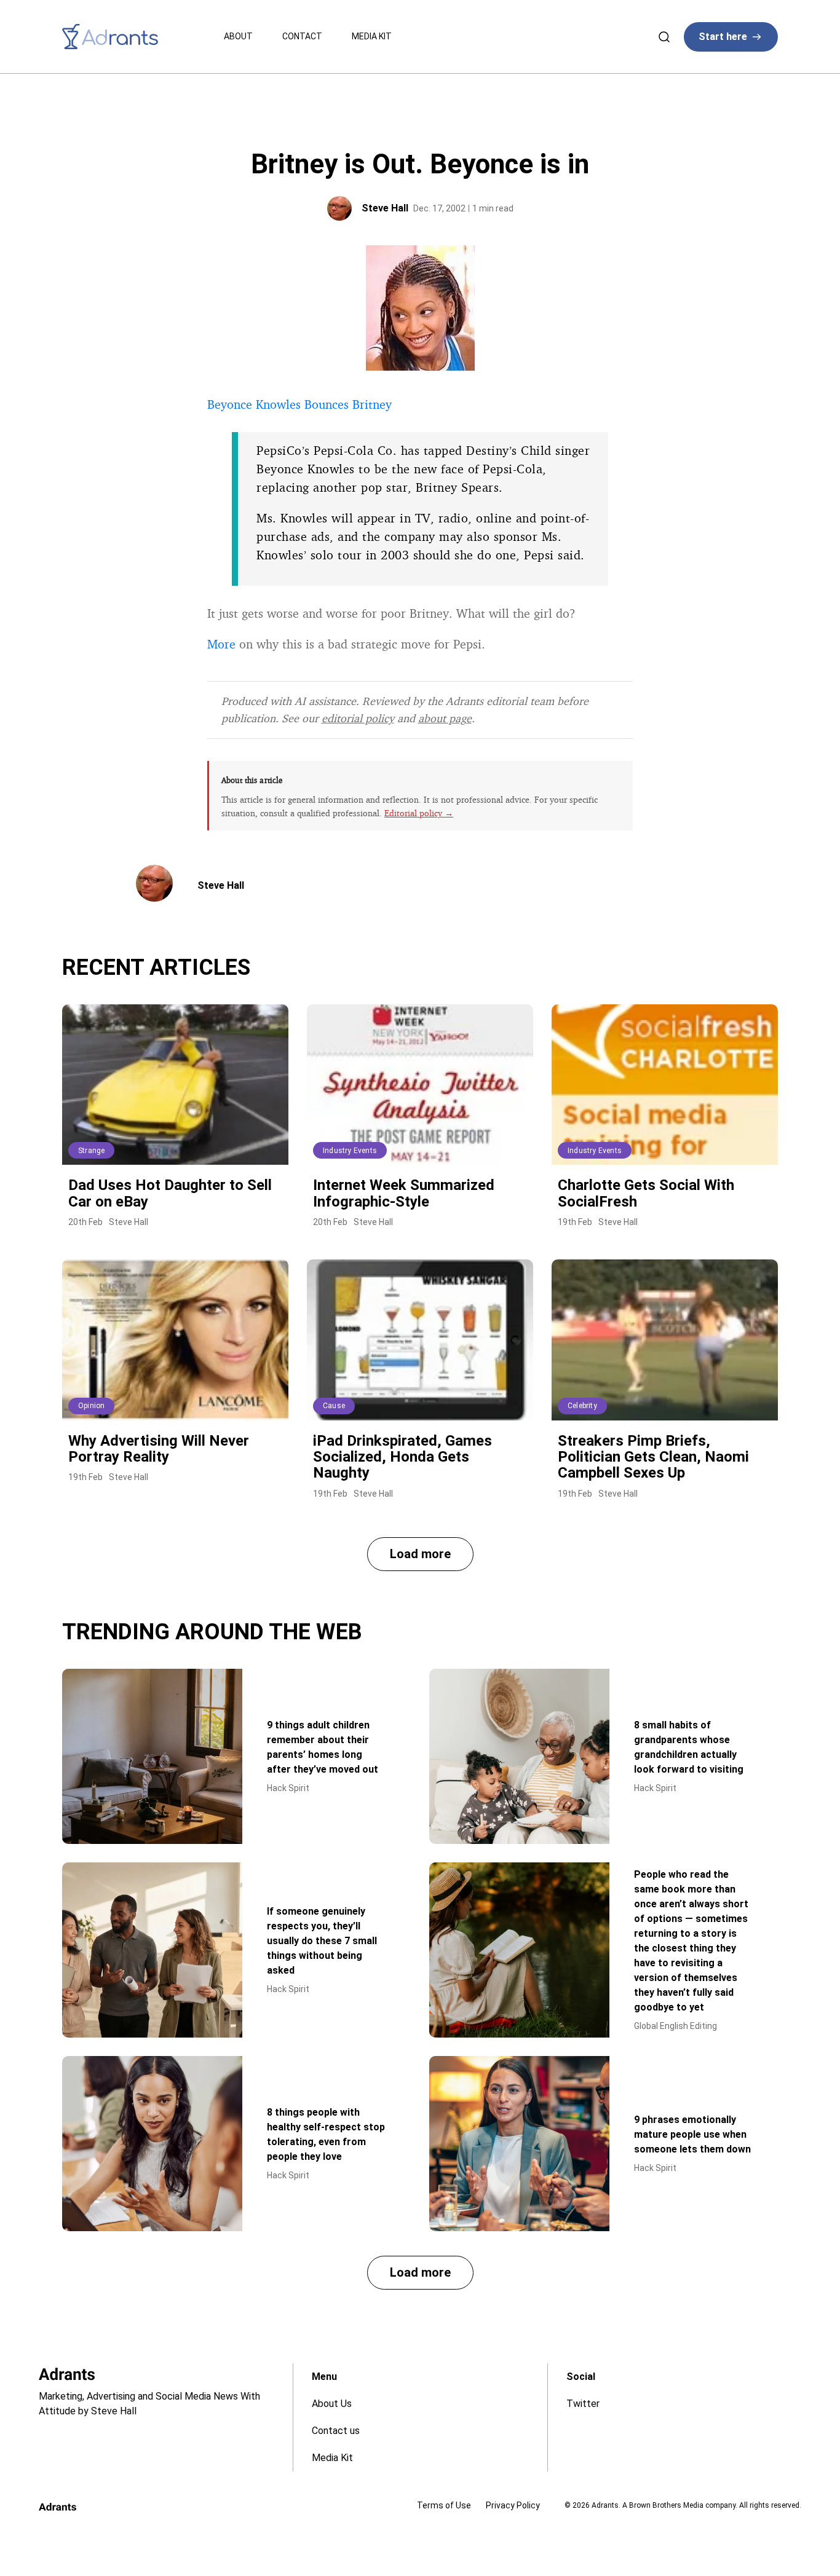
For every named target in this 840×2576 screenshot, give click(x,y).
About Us (332, 2404)
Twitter (583, 2404)
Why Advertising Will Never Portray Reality (159, 1449)
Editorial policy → (419, 813)
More (221, 644)
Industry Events (350, 1151)
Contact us (336, 2431)
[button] (420, 1554)
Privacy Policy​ (513, 2505)
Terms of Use (444, 2505)
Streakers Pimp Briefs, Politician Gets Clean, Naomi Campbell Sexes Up (653, 1457)
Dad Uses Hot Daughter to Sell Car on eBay (170, 1193)
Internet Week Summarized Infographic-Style (404, 1193)
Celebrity (582, 1406)
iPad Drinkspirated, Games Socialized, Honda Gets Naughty (402, 1457)
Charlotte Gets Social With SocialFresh (646, 1193)
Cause (334, 1406)
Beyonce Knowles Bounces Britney (299, 404)
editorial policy (358, 718)
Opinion (91, 1406)
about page (445, 718)
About (238, 36)
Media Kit (372, 36)
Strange (91, 1151)
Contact (302, 36)
